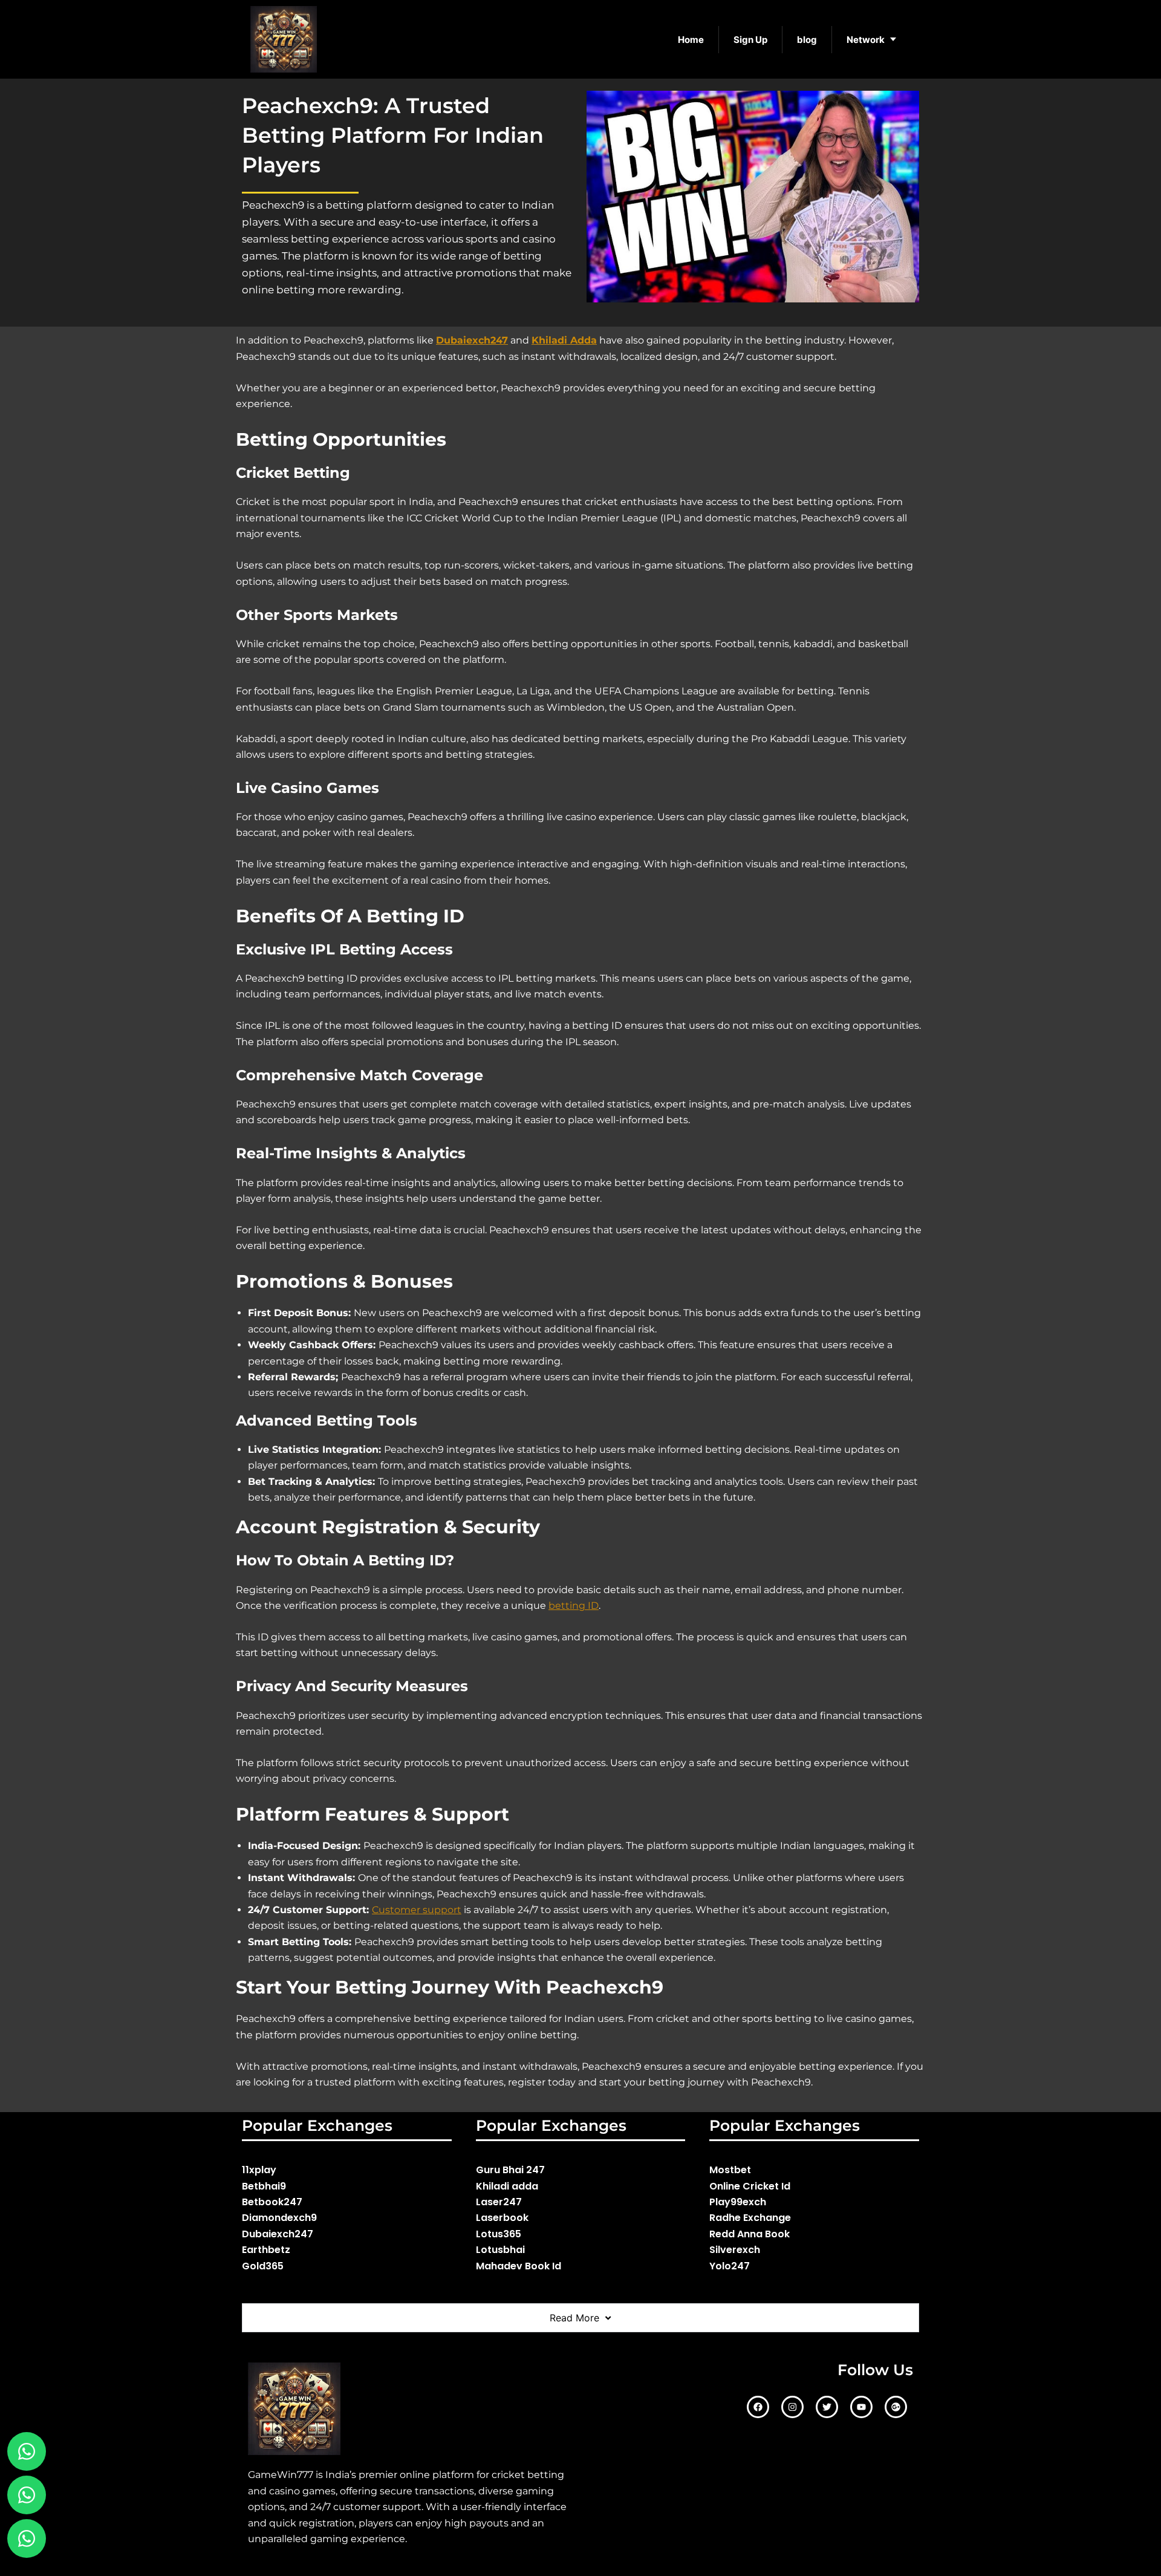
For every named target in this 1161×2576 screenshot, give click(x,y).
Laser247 (499, 2202)
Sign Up (750, 40)
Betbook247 (272, 2202)
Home (691, 40)
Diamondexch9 (279, 2218)
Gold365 (263, 2266)
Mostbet (730, 2170)
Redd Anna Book (750, 2234)
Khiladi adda (507, 2186)
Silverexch (735, 2250)
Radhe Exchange (750, 2218)
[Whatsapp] (27, 2495)
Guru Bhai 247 (510, 2170)
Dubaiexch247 (278, 2234)
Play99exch (738, 2202)
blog (807, 40)
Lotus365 (499, 2234)
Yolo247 (730, 2266)
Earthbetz (266, 2250)
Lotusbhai (500, 2250)
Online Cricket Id (750, 2186)
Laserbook (502, 2218)
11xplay (259, 2170)
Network (866, 40)
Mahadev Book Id (519, 2266)
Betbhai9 (264, 2186)
